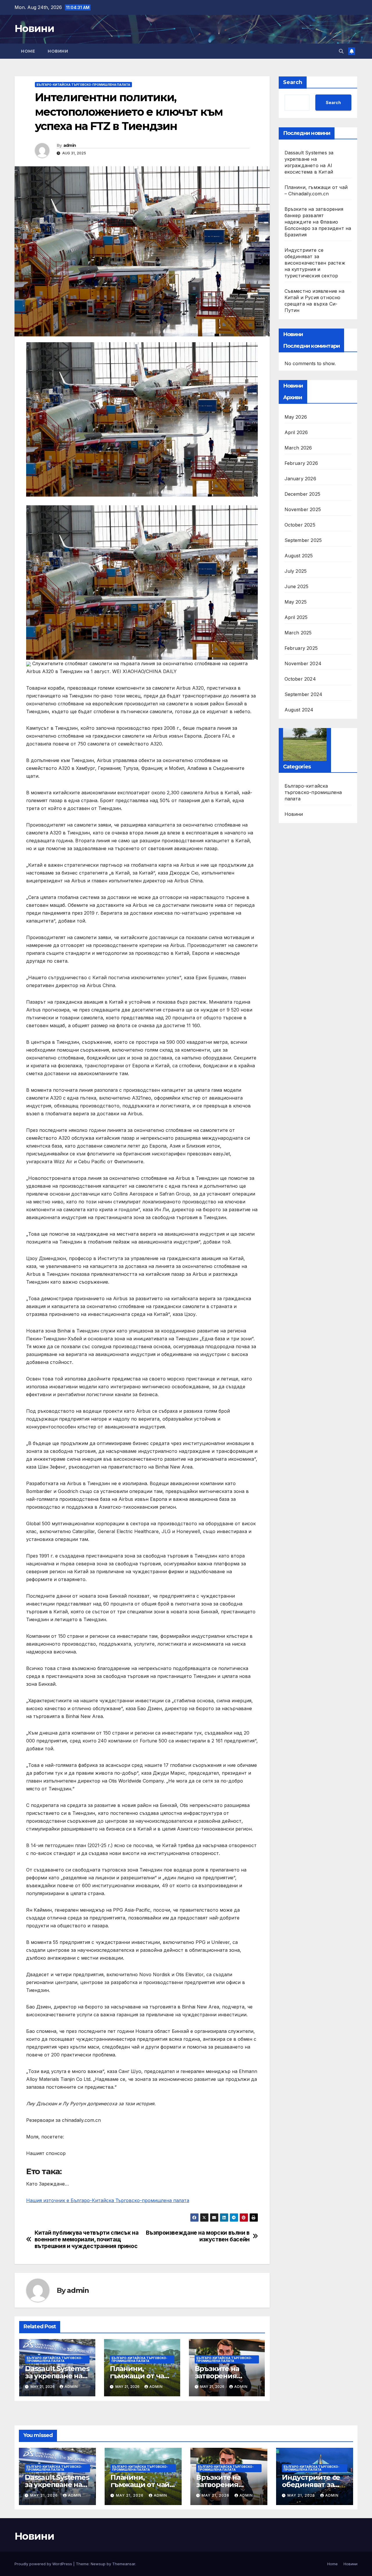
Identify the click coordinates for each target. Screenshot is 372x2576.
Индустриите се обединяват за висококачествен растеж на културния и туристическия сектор (315, 263)
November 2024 (303, 663)
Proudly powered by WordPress (44, 2564)
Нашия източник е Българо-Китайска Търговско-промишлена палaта (108, 2200)
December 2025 (303, 494)
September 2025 (303, 540)
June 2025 (297, 586)
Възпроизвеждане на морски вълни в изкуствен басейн (198, 2236)
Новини (34, 28)
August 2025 (299, 556)
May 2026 (296, 417)
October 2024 (300, 679)
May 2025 (296, 602)
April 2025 (296, 617)
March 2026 (298, 448)
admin (70, 145)
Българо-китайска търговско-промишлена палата (83, 85)
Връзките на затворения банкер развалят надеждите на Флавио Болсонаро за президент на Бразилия (318, 222)
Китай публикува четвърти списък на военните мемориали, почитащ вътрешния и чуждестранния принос (87, 2239)
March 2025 (298, 633)
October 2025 (300, 525)
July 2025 (296, 571)
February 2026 (301, 463)
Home (28, 51)
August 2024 (299, 710)
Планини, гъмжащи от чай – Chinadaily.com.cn (142, 2376)
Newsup (98, 2564)
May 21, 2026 (45, 2495)
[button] (341, 51)
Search (293, 82)
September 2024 (304, 694)
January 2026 (300, 479)
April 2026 (296, 432)
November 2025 (303, 509)
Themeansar (124, 2564)
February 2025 (301, 648)
